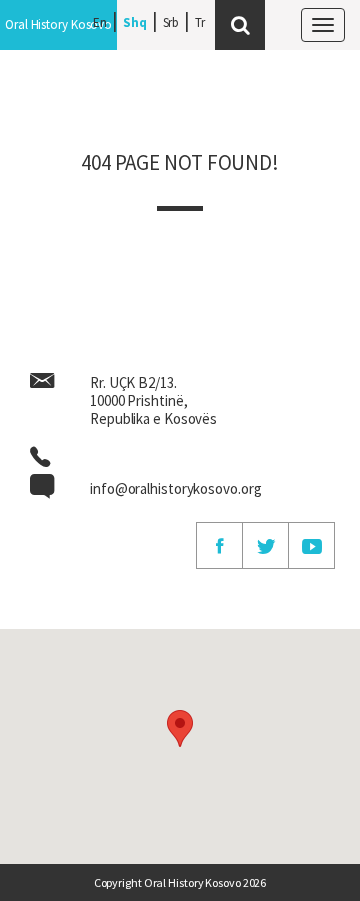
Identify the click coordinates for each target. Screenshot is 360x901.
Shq (135, 22)
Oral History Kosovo (58, 24)
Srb (171, 22)
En (100, 22)
